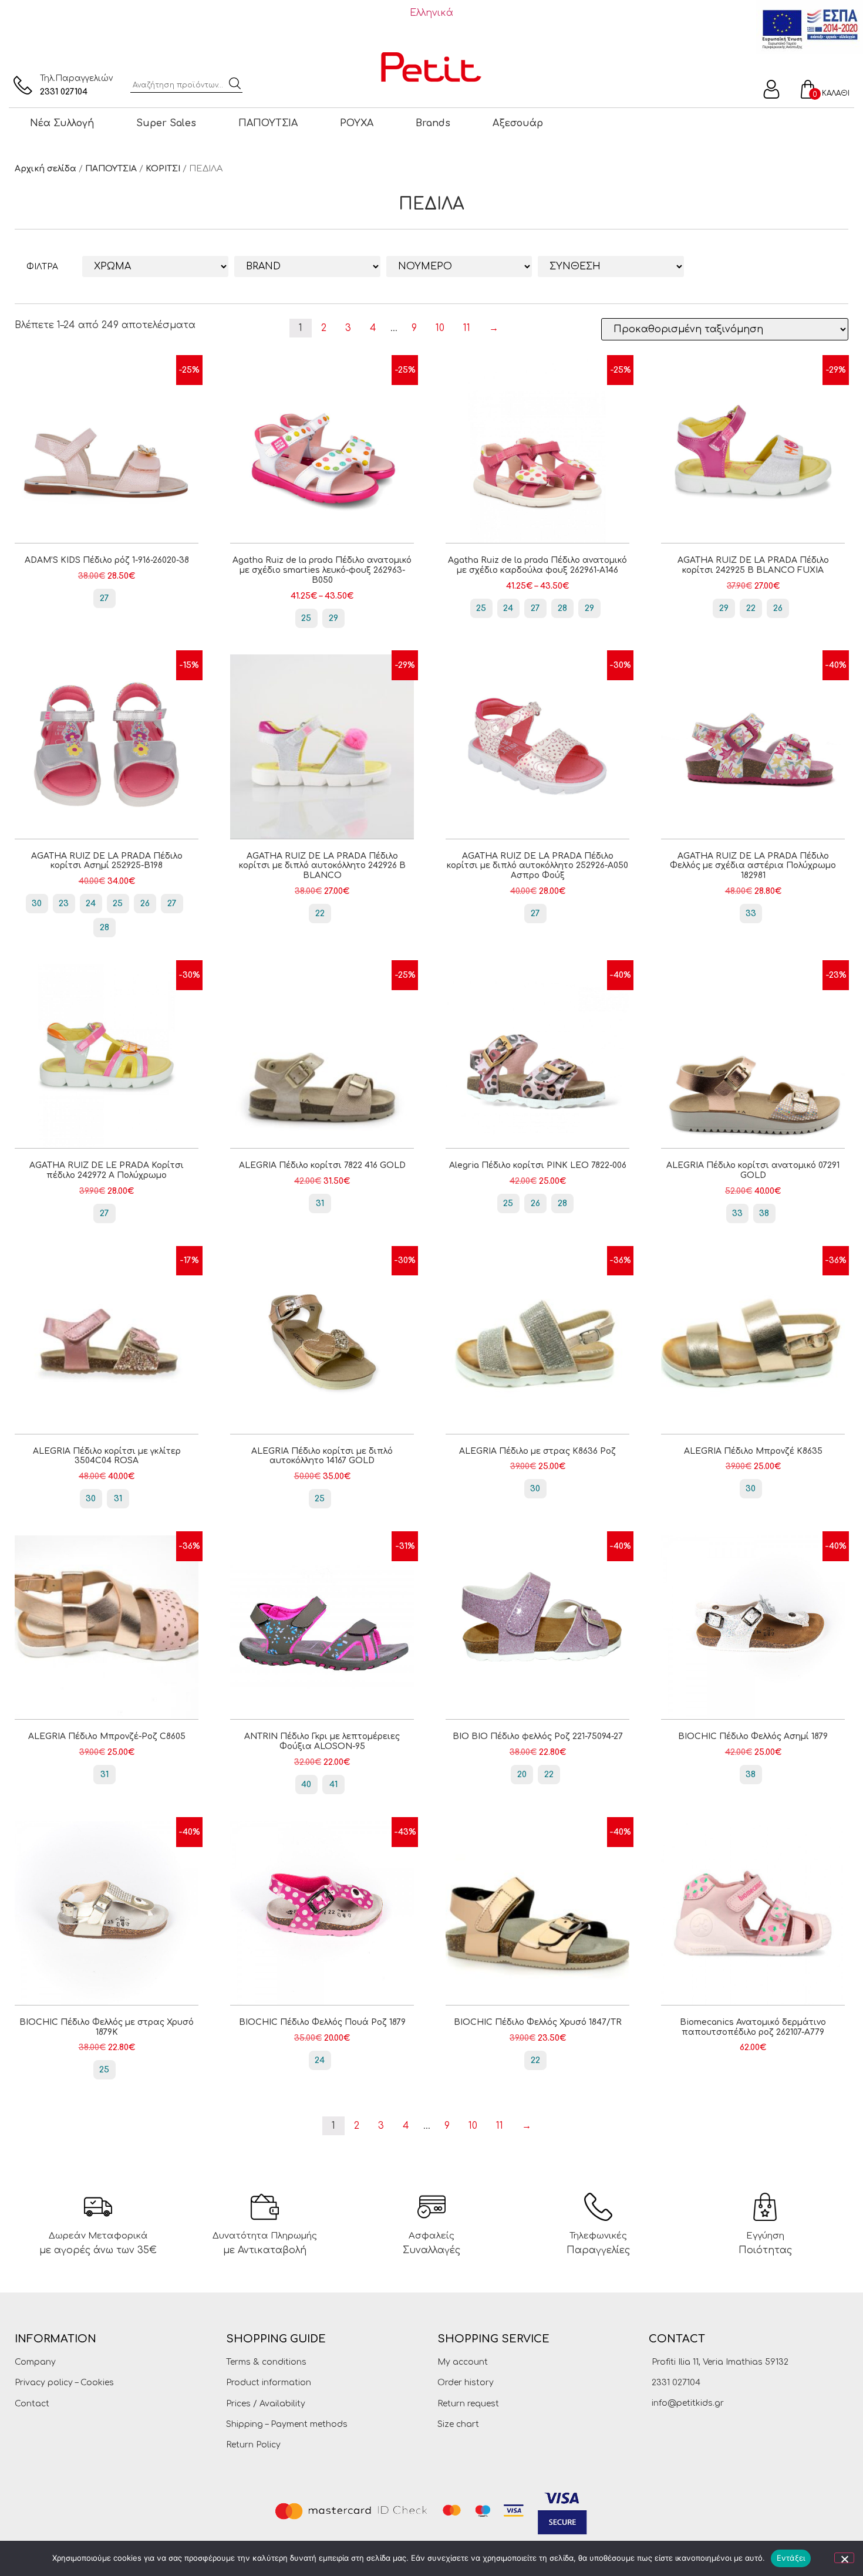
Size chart (458, 2424)
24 (508, 608)
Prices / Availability (266, 2404)
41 (333, 1785)
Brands (433, 123)
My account (463, 2362)
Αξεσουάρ (518, 123)
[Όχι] (844, 2558)
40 (306, 1785)
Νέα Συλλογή (62, 123)
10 (440, 328)
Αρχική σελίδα (45, 169)
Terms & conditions (266, 2362)
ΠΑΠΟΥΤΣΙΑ (268, 123)
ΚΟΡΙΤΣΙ (163, 169)
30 (37, 904)
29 (333, 618)
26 (778, 608)
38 (764, 1213)
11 (467, 328)
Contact (32, 2404)
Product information (269, 2383)
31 (320, 1203)
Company (35, 2362)
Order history (466, 2383)
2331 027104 (64, 92)
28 (562, 608)
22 (751, 608)
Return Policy (253, 2445)
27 (104, 598)
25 (306, 618)
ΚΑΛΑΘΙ (836, 93)
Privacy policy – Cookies (64, 2383)
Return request (468, 2404)
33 (751, 914)
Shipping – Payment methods (287, 2424)
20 (522, 1775)
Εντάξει (791, 2558)
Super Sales (166, 123)
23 (64, 904)
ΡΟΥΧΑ (357, 123)
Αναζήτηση (235, 83)
